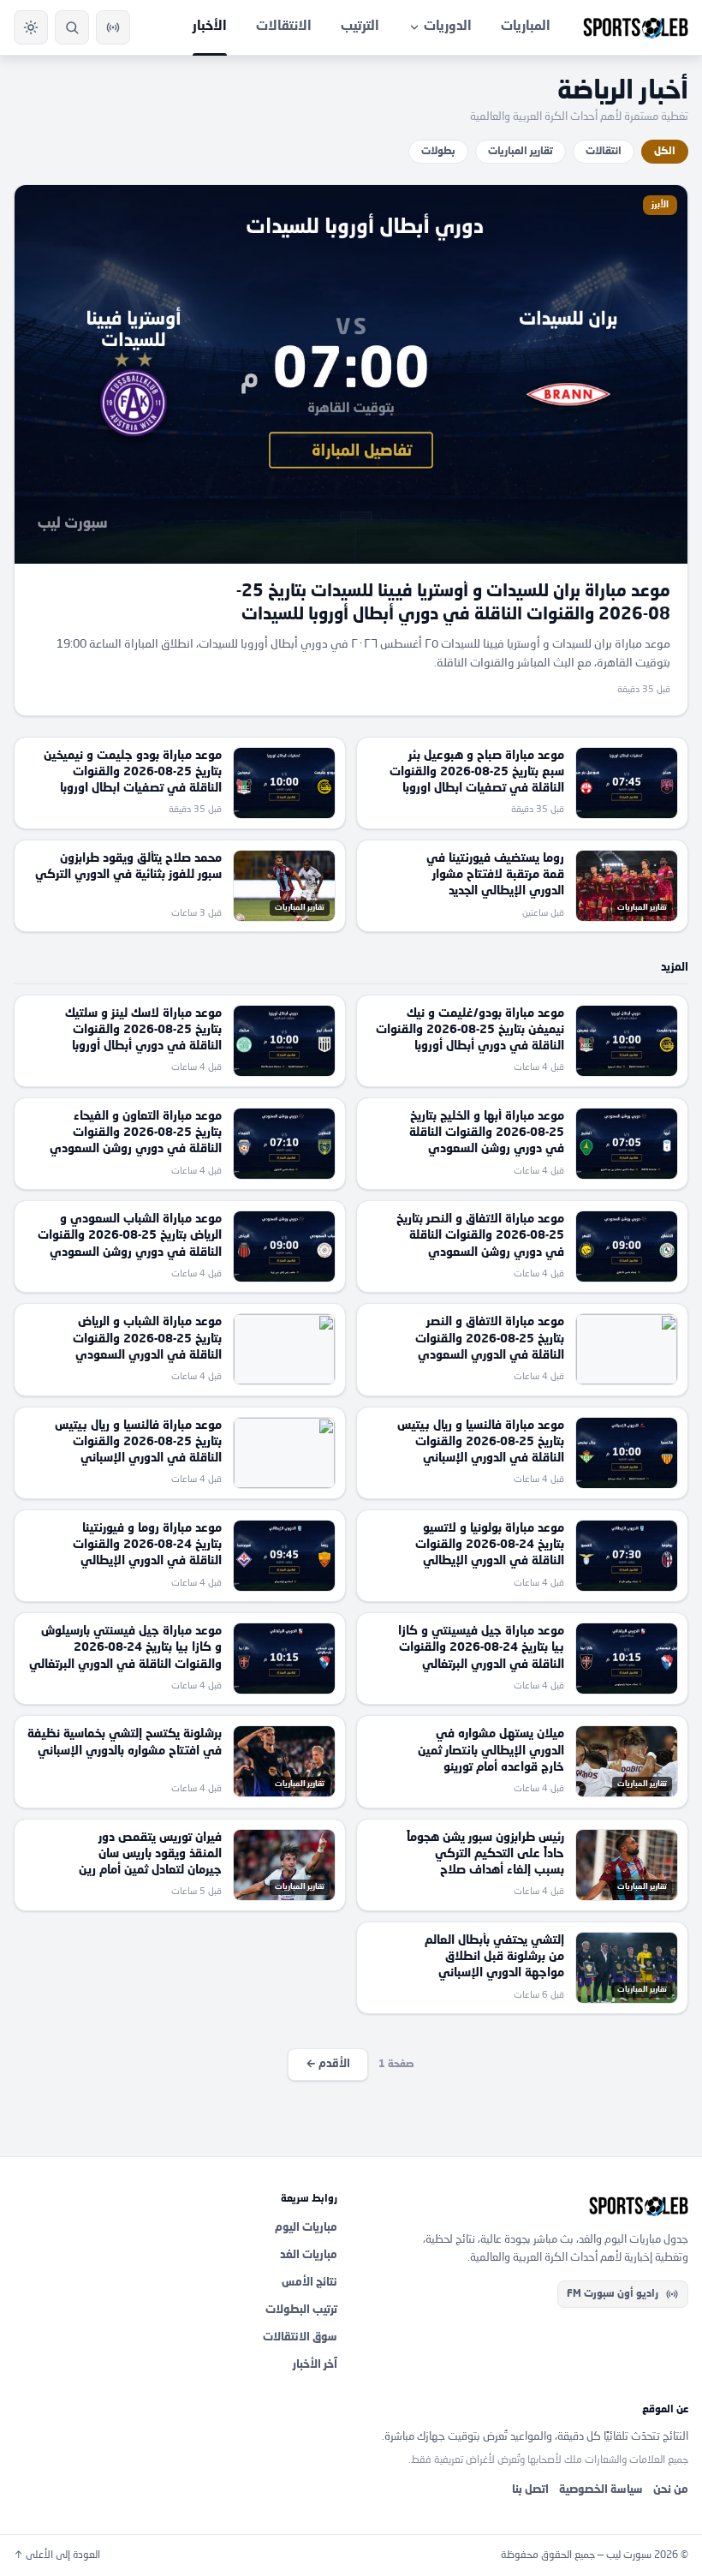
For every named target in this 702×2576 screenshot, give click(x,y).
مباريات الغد (309, 2255)
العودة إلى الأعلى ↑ (57, 2555)
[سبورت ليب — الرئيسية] (636, 27)
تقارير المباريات (521, 152)
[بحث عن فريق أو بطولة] (72, 27)
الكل (665, 152)
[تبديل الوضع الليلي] (31, 27)
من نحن (671, 2490)
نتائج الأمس (309, 2283)
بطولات (438, 152)
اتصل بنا (530, 2490)
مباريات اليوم (306, 2228)
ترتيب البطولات (301, 2310)
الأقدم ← (328, 2064)
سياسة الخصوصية (601, 2490)
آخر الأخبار (315, 2365)
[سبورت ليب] (526, 2206)
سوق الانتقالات (300, 2337)
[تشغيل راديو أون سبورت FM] (113, 27)
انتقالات (604, 152)
